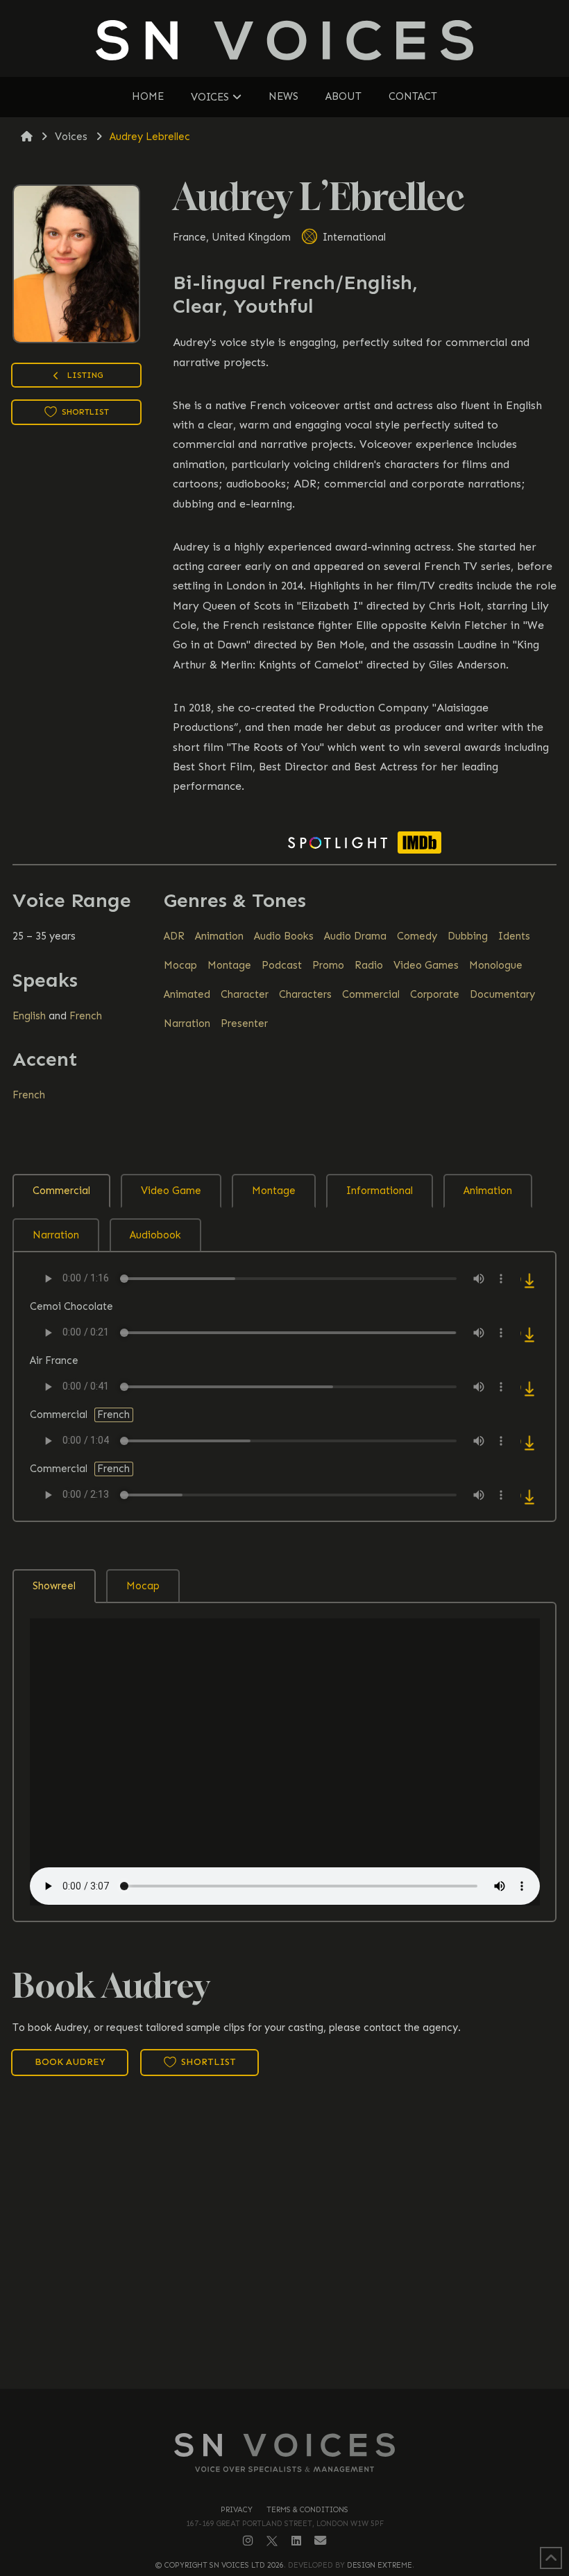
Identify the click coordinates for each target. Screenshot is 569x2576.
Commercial (371, 994)
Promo (328, 965)
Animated (187, 994)
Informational (380, 1191)
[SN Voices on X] (272, 2540)
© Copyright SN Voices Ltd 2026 (220, 2565)
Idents (514, 936)
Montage (229, 965)
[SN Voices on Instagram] (248, 2541)
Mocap (180, 965)
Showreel (54, 1586)
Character (245, 994)
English (29, 1016)
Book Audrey (70, 2062)
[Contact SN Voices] (320, 2541)
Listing (84, 375)
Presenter (244, 1023)
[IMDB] (419, 842)
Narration (187, 1023)
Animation (219, 936)
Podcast (282, 965)
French (86, 1016)
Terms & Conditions (307, 2510)
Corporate (435, 994)
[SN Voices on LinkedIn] (296, 2541)
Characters (305, 994)
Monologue (496, 965)
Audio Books (284, 936)
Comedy (417, 936)
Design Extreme (380, 2565)
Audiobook (155, 1235)
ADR (174, 936)
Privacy (237, 2510)
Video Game (171, 1191)
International (353, 237)
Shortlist (84, 412)
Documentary (502, 994)
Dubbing (468, 936)
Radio (369, 965)
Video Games (426, 965)
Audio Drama (355, 936)
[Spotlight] (338, 842)
